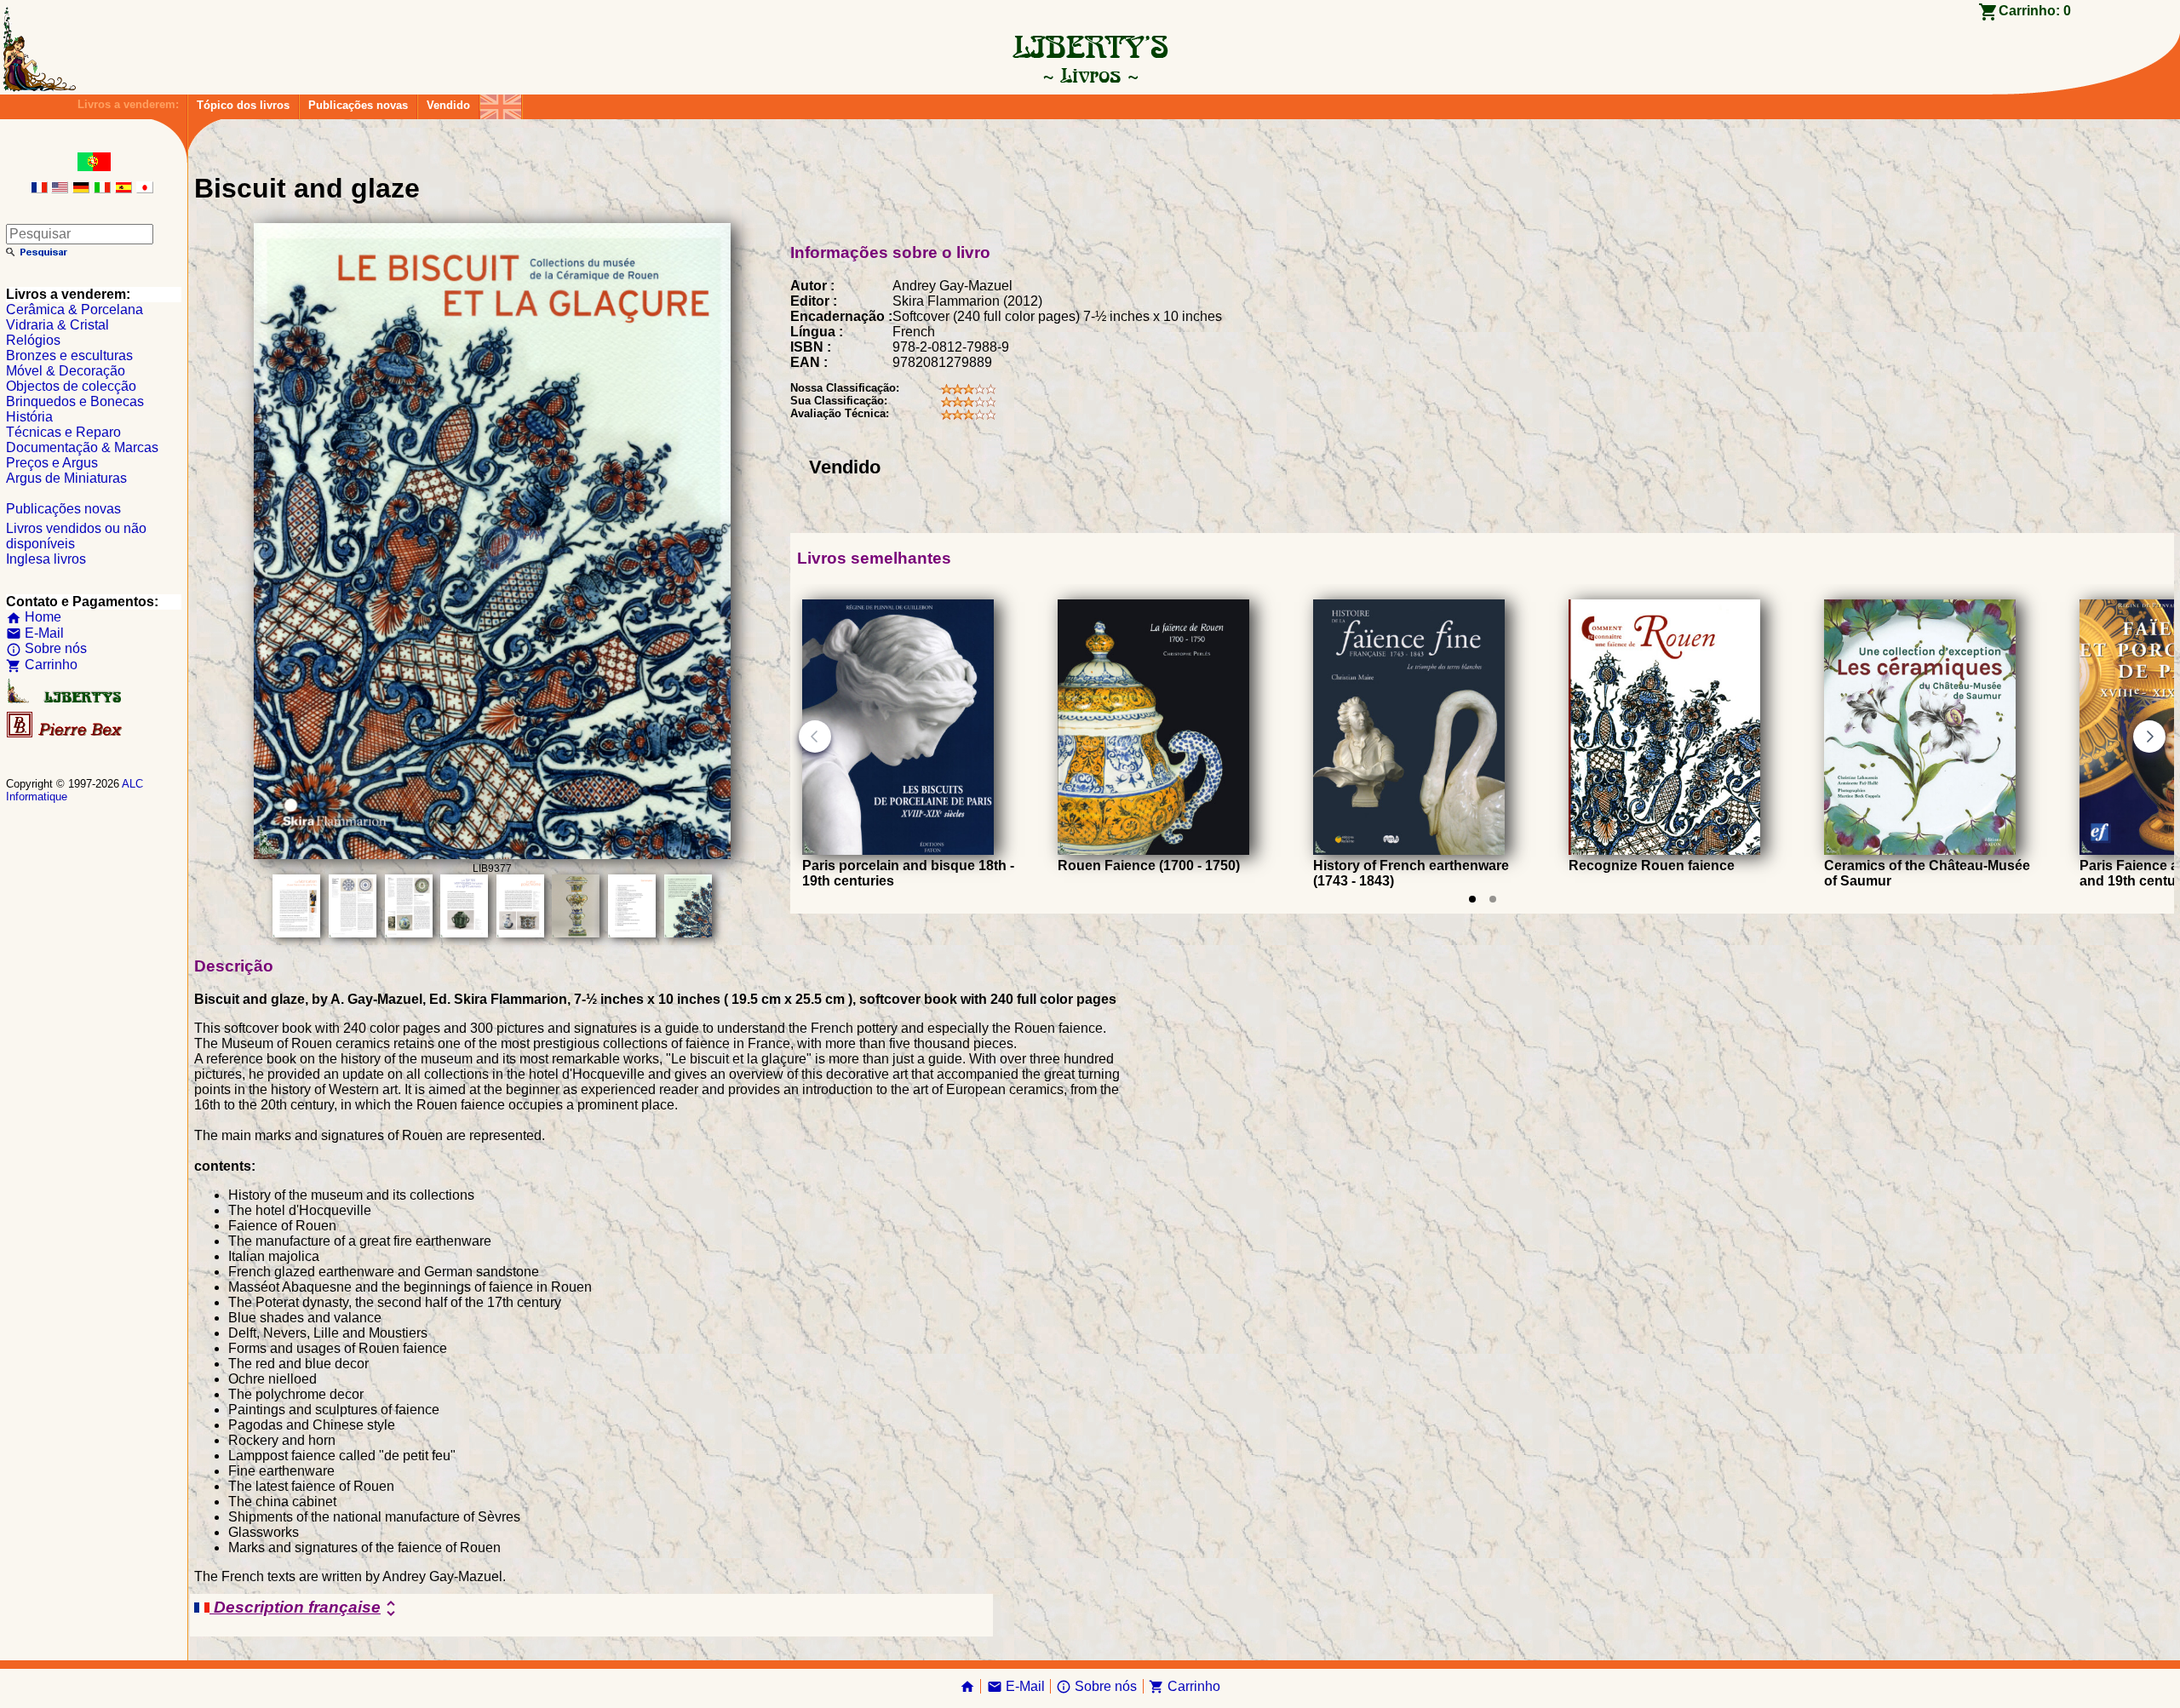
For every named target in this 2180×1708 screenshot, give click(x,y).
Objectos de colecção (71, 386)
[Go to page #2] (1493, 899)
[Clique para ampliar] (492, 854)
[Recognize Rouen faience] (1664, 850)
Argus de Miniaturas (66, 478)
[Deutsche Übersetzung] (81, 189)
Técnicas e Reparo (63, 432)
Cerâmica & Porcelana (75, 310)
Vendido (448, 105)
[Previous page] (815, 737)
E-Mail (35, 633)
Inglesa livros (46, 559)
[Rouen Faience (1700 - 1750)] (1153, 850)
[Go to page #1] (1472, 899)
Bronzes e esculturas (69, 355)
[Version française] (39, 189)
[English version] (60, 189)
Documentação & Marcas (82, 447)
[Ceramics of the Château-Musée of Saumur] (1920, 850)
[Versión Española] (123, 189)
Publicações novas (358, 105)
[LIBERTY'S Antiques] (66, 699)
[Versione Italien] (102, 189)
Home (34, 617)
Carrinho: (2035, 11)
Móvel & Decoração (66, 371)
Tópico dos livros (243, 105)
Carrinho (42, 665)
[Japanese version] (145, 189)
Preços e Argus (52, 463)
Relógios (33, 340)
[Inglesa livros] (501, 103)
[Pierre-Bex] (66, 734)
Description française (305, 1608)
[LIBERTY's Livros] (1090, 75)
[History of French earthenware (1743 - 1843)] (1409, 850)
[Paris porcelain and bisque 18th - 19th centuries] (898, 850)
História (29, 417)
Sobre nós (46, 648)
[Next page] (2149, 737)
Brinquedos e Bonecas (75, 401)
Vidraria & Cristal (57, 325)
